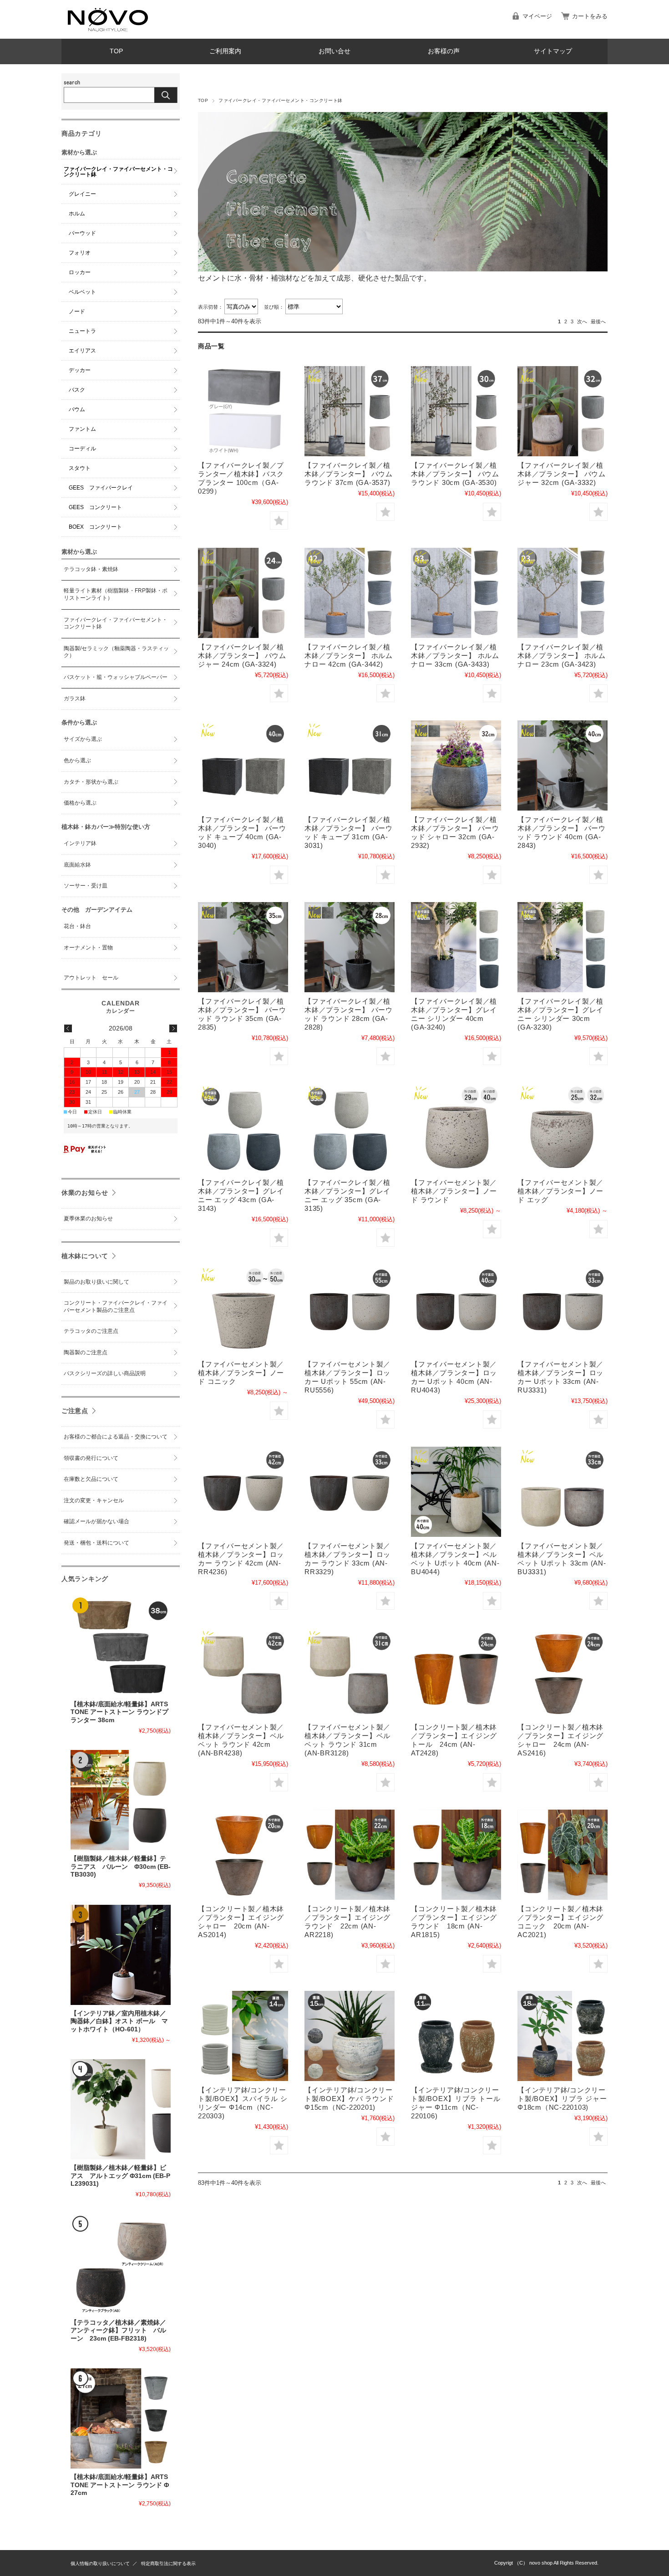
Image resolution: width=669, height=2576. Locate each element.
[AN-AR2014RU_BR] (243, 1855)
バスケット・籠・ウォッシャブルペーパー (116, 677)
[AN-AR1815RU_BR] (456, 1855)
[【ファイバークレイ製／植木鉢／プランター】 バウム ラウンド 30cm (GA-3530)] (456, 411)
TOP (116, 51)
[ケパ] (350, 2036)
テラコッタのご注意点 (91, 1331)
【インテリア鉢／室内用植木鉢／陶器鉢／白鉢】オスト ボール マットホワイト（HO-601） (119, 2021)
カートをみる (590, 16)
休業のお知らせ (85, 1193)
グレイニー (82, 194)
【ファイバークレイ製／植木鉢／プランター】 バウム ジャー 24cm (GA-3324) (242, 655)
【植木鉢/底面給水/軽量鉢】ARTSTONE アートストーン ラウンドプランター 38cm (119, 1712)
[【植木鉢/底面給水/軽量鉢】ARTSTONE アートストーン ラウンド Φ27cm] (121, 2418)
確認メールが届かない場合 (96, 1521)
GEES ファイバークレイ (101, 488)
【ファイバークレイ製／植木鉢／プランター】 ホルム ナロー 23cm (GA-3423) (562, 655)
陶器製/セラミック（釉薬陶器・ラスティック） (116, 652)
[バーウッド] (243, 765)
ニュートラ (82, 331)
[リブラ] (456, 2036)
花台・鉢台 (77, 926)
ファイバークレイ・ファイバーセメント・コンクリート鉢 (118, 172)
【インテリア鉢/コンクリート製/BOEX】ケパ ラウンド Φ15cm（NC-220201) (349, 2099)
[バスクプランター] (243, 411)
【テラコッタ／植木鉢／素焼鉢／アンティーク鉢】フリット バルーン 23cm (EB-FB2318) (118, 2331)
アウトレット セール (91, 978)
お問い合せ (334, 51)
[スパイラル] (243, 2036)
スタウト (80, 468)
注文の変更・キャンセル (94, 1500)
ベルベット (82, 292)
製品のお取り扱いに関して (96, 1282)
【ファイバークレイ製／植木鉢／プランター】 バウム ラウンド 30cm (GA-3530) (455, 474)
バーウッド (82, 233)
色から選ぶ (77, 760)
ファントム (82, 429)
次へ (582, 321)
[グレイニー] (456, 947)
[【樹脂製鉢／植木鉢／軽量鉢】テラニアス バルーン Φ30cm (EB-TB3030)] (121, 1800)
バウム (77, 409)
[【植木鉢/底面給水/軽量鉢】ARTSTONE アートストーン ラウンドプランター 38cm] (121, 1646)
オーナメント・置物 (88, 948)
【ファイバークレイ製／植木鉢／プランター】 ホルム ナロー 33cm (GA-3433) (455, 655)
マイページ (537, 16)
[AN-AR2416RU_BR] (563, 1673)
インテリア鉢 (80, 843)
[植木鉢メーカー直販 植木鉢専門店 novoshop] (107, 32)
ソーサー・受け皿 (86, 886)
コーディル (82, 449)
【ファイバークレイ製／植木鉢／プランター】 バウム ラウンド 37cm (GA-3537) (349, 474)
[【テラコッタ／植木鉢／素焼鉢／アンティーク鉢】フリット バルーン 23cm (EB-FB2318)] (121, 2264)
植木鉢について (85, 1256)
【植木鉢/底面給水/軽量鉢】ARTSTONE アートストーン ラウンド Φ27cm (120, 2485)
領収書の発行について (91, 1458)
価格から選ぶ (80, 803)
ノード (77, 311)
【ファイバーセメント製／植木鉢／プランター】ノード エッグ (560, 1191)
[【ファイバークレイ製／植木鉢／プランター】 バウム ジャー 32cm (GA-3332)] (563, 411)
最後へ (598, 321)
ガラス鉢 (75, 699)
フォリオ (80, 253)
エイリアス (82, 351)
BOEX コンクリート (95, 527)
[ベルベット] (456, 1492)
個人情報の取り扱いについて (100, 2563)
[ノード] (456, 1128)
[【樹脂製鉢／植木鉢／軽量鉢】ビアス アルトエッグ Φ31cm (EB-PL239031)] (121, 2109)
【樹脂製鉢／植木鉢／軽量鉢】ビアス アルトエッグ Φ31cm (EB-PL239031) (120, 2176)
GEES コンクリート (95, 507)
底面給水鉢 (77, 865)
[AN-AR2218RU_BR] (350, 1855)
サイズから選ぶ (83, 739)
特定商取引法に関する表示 (168, 2563)
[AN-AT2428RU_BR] (456, 1673)
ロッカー (80, 272)
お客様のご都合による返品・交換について (116, 1437)
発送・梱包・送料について (96, 1543)
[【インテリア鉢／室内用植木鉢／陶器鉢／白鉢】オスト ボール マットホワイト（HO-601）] (121, 1955)
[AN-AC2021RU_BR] (563, 1855)
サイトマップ (553, 51)
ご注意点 (75, 1411)
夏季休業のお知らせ (88, 1219)
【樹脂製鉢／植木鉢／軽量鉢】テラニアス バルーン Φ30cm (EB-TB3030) (121, 1867)
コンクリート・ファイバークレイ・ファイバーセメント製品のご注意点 (116, 1306)
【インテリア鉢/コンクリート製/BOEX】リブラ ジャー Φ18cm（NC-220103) (562, 2099)
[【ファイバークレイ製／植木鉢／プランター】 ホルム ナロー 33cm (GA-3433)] (456, 593)
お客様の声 (444, 51)
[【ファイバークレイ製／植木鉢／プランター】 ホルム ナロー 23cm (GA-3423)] (563, 593)
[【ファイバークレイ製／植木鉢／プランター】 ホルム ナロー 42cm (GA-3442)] (350, 593)
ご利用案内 (225, 51)
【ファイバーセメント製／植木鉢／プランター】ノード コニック (241, 1373)
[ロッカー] (350, 1310)
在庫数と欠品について (91, 1479)
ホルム (77, 214)
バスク (77, 390)
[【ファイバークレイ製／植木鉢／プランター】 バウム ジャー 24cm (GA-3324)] (243, 593)
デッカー (80, 370)
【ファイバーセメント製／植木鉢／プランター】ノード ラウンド (454, 1191)
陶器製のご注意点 (86, 1352)
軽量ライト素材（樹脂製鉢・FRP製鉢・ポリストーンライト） (116, 594)
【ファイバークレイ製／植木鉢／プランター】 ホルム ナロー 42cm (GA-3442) (349, 655)
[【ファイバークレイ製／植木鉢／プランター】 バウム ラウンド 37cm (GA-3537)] (350, 411)
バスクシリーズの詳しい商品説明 (105, 1373)
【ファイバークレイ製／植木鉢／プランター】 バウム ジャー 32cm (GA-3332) (562, 474)
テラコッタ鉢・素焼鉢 (91, 569)
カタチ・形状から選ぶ (91, 782)
